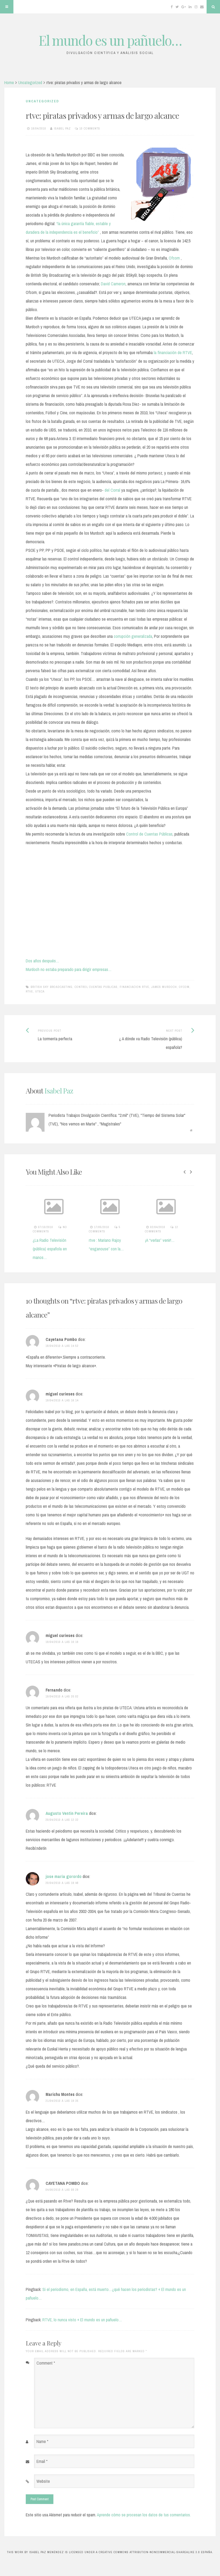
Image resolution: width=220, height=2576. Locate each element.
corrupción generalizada (133, 636)
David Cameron (113, 284)
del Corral (112, 490)
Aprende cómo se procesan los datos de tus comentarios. (144, 2515)
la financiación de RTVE (173, 352)
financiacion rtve (134, 987)
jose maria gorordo (64, 1876)
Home (9, 82)
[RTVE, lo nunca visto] (188, 1206)
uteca (40, 991)
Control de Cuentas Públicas (149, 834)
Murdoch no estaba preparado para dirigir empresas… (69, 969)
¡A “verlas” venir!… (125, 1240)
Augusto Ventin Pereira (67, 1813)
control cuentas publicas (96, 987)
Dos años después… (43, 961)
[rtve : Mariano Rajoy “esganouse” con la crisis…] (76, 1206)
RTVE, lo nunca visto (184, 1240)
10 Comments (90, 128)
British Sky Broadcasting (52, 987)
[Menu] (7, 7)
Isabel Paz (62, 128)
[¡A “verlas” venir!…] (132, 1206)
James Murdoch (164, 987)
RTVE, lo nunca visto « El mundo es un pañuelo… (82, 2320)
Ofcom (174, 258)
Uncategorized (30, 82)
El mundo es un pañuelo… (110, 40)
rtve (29, 991)
